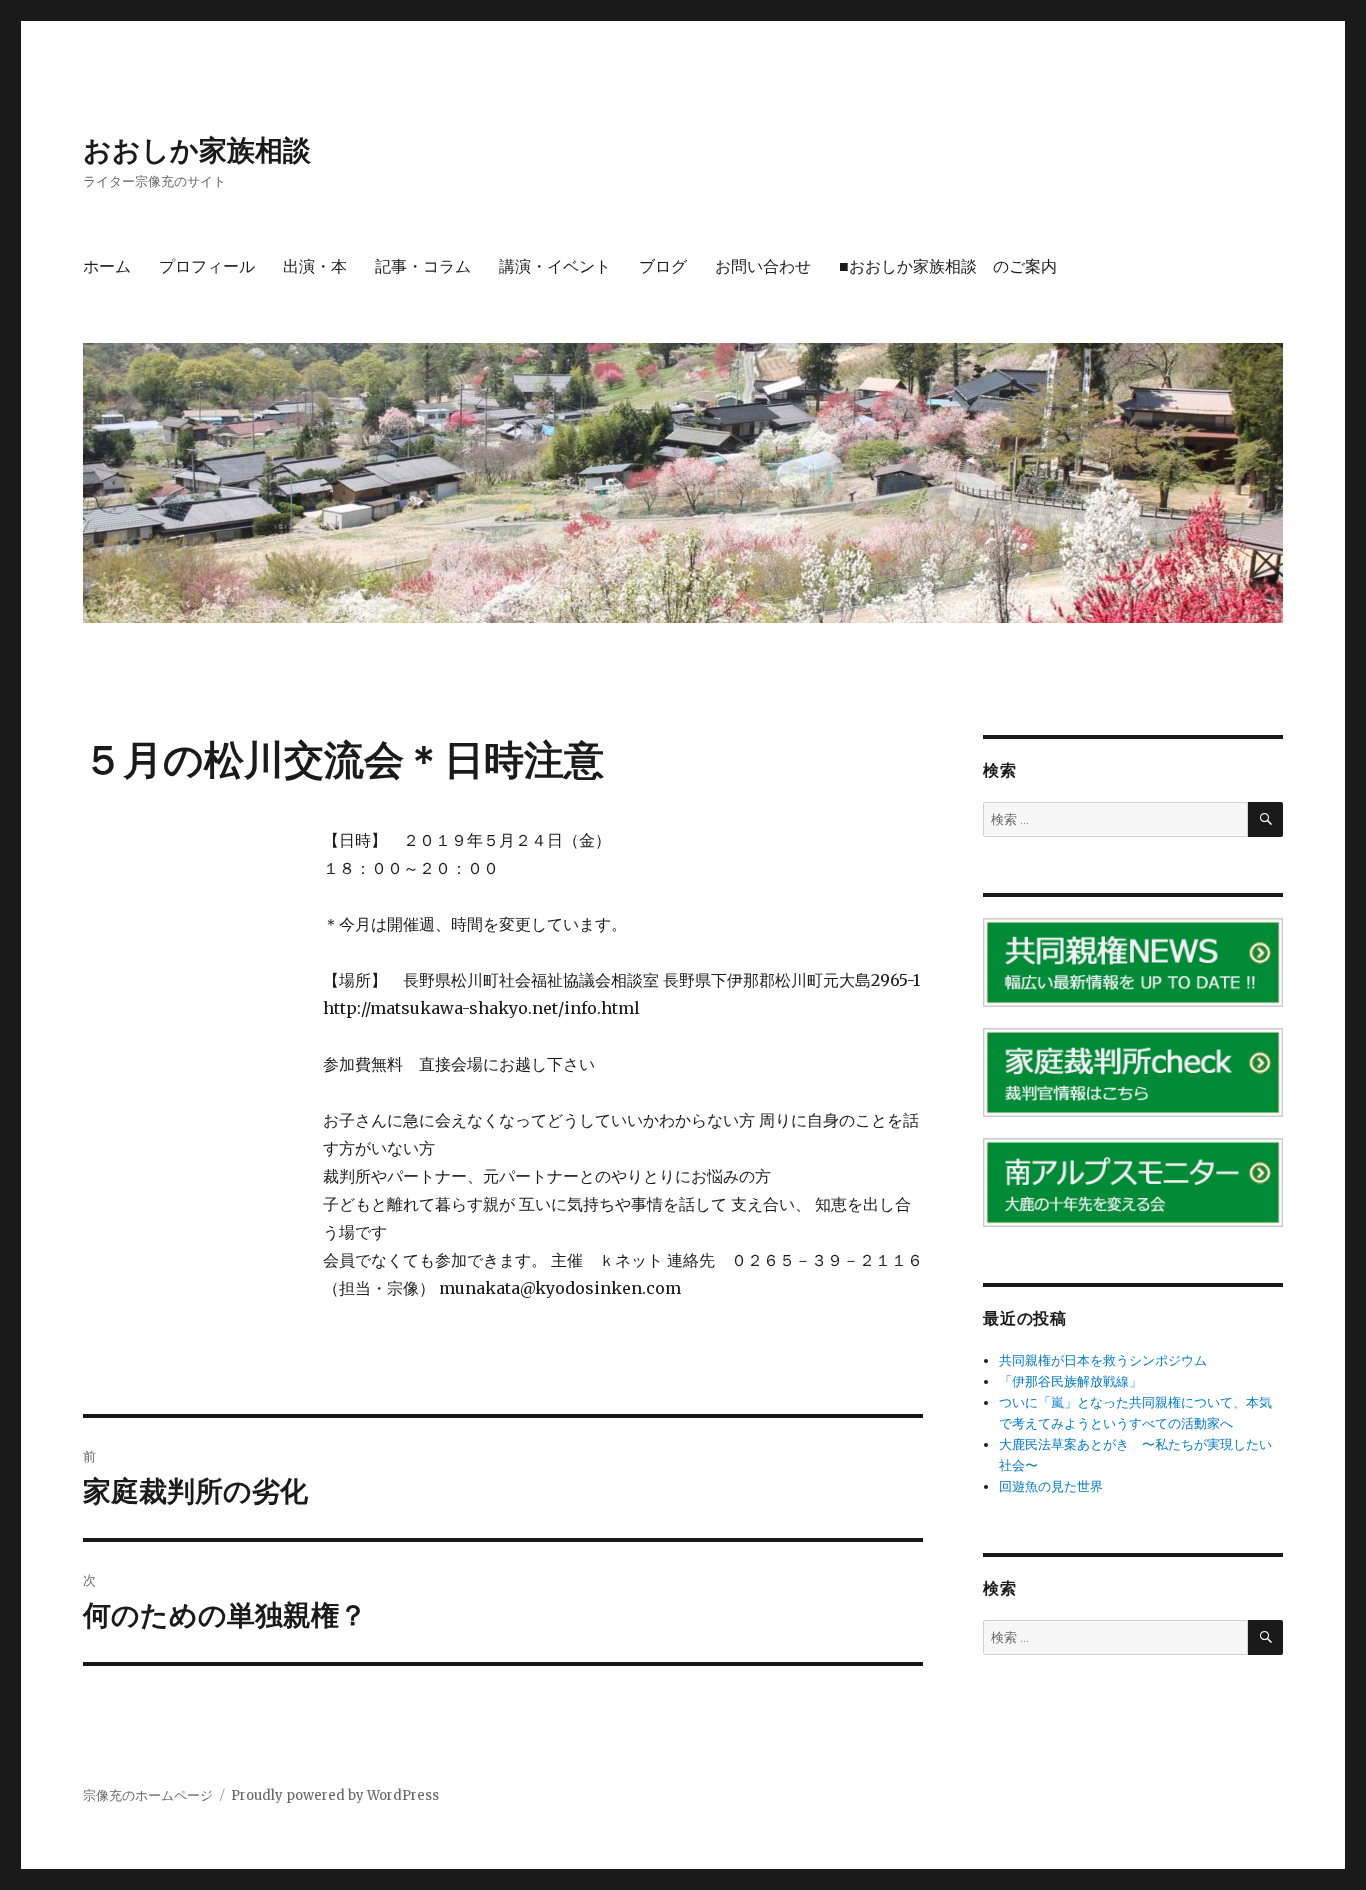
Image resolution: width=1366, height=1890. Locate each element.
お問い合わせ (763, 266)
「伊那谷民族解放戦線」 (1070, 1381)
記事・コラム (423, 266)
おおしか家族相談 (197, 150)
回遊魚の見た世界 (1051, 1486)
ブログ (663, 266)
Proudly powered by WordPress (335, 1795)
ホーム (107, 266)
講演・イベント (555, 266)
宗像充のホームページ (148, 1795)
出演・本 (315, 266)
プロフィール (207, 266)
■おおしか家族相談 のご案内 (948, 266)
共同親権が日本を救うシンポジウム (1103, 1360)
